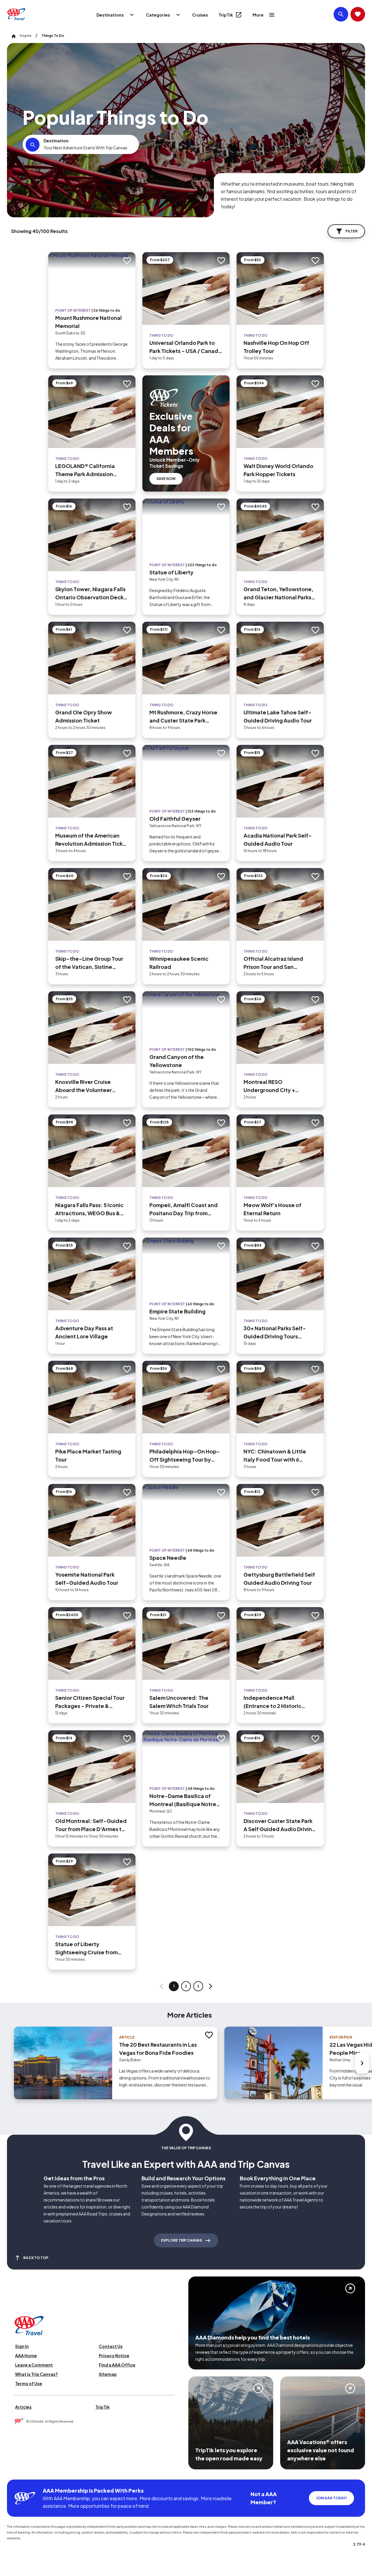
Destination (56, 141)
